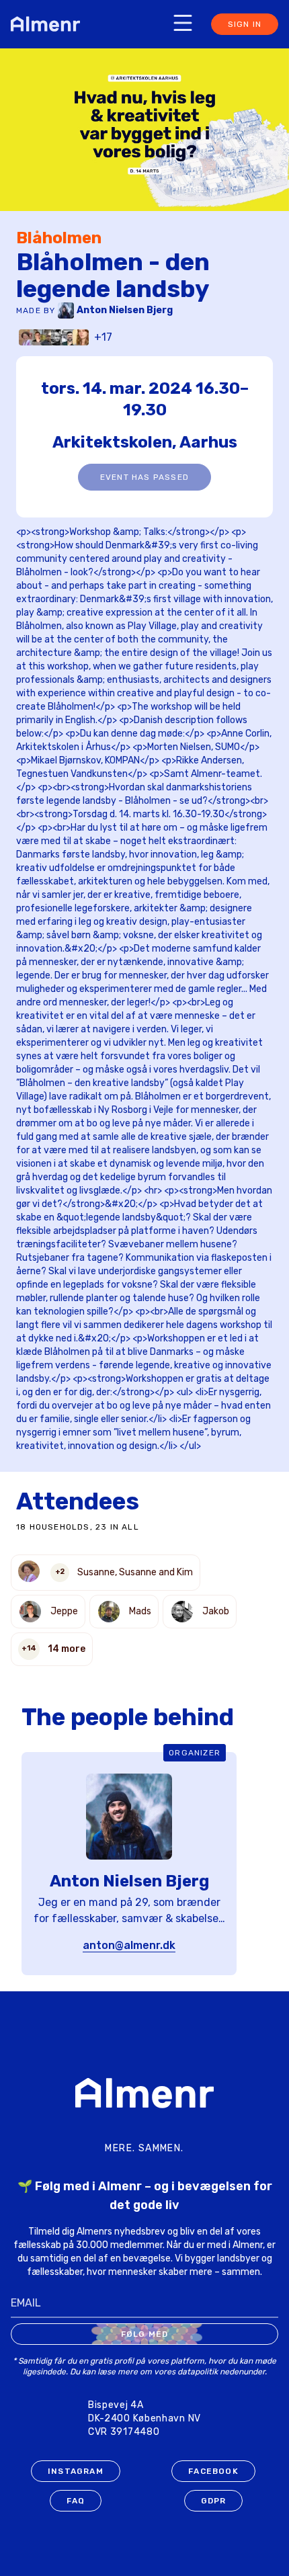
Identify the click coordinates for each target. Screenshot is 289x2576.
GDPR (214, 2501)
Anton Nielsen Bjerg (125, 310)
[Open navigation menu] (183, 23)
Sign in (245, 24)
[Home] (49, 24)
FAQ (76, 2501)
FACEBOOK (213, 2471)
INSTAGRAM (76, 2471)
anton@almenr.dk (129, 1945)
